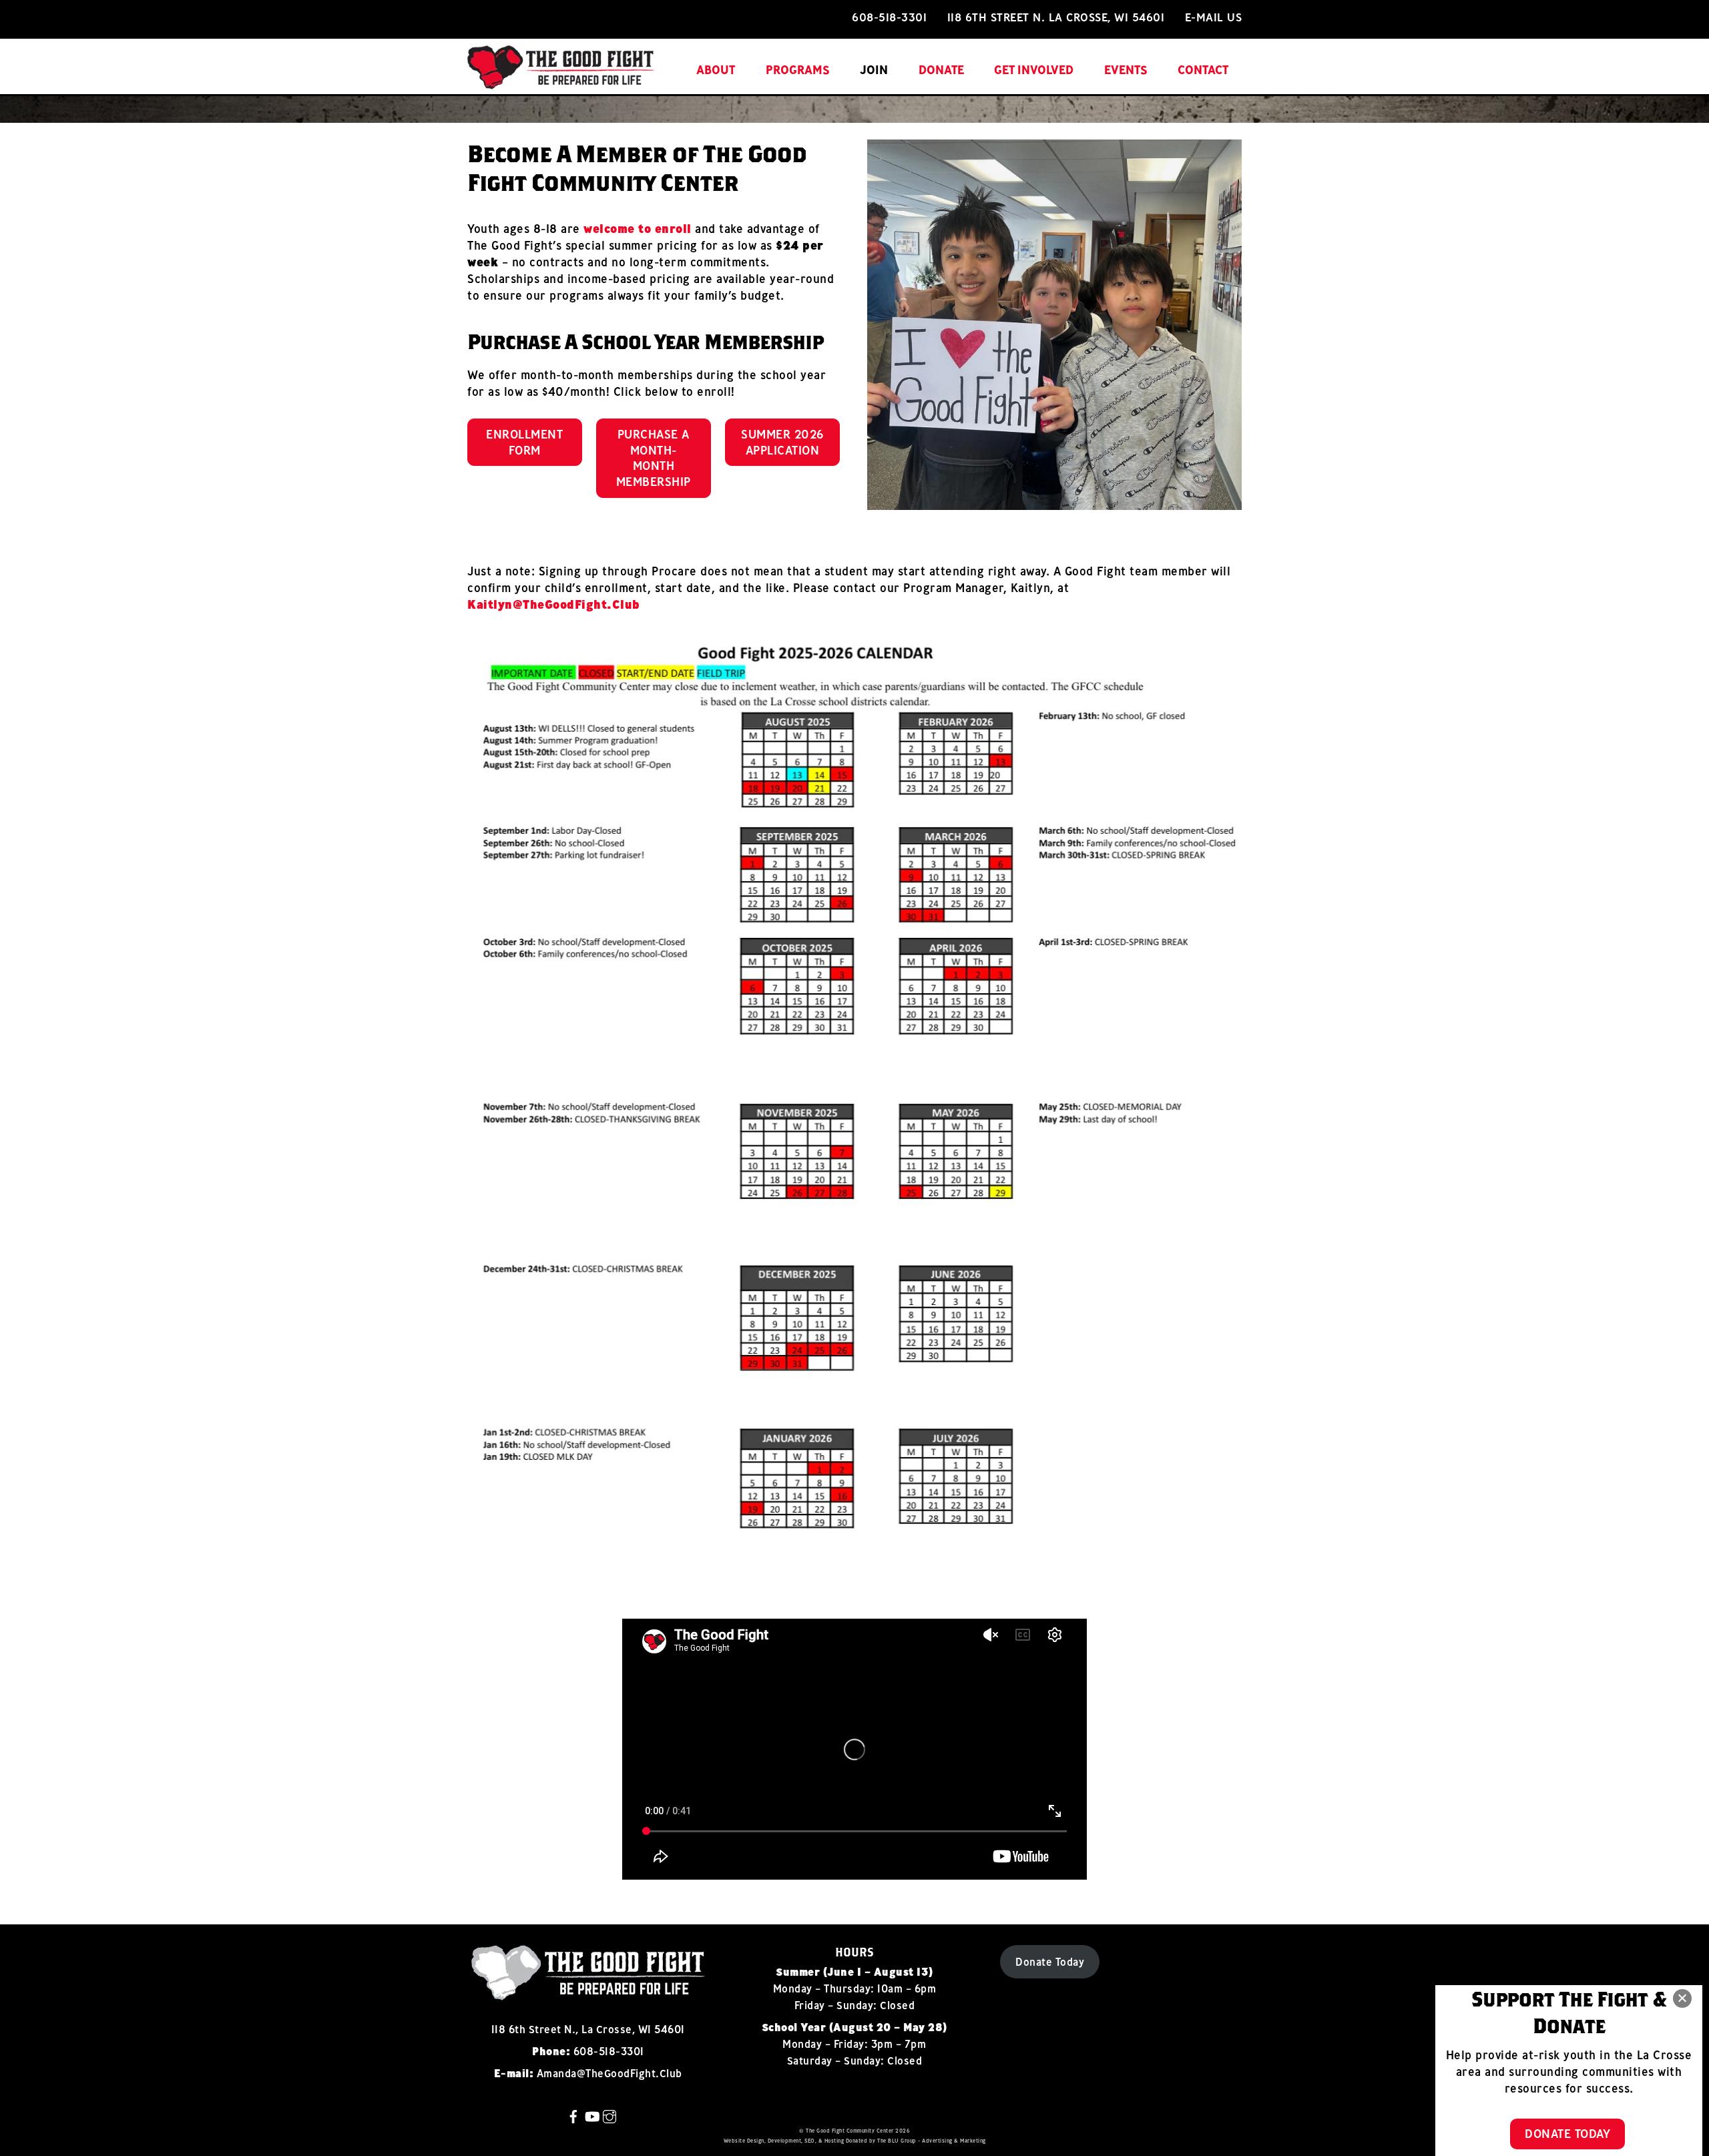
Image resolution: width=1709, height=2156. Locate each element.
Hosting (834, 2141)
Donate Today (1050, 1962)
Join (874, 70)
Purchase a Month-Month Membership (654, 458)
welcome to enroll (638, 229)
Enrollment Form (524, 442)
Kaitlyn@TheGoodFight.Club (554, 604)
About (716, 70)
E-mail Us (1214, 17)
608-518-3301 (889, 17)
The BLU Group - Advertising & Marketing (932, 2141)
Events (1126, 70)
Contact (1203, 70)
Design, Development (774, 2141)
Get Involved (1034, 70)
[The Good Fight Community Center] (561, 82)
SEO (810, 2141)
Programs (798, 70)
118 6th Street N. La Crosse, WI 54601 (1056, 17)
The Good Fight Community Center (850, 2131)
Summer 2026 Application (782, 442)
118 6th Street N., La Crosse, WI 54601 (588, 2029)
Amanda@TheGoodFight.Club (609, 2073)
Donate (941, 70)
